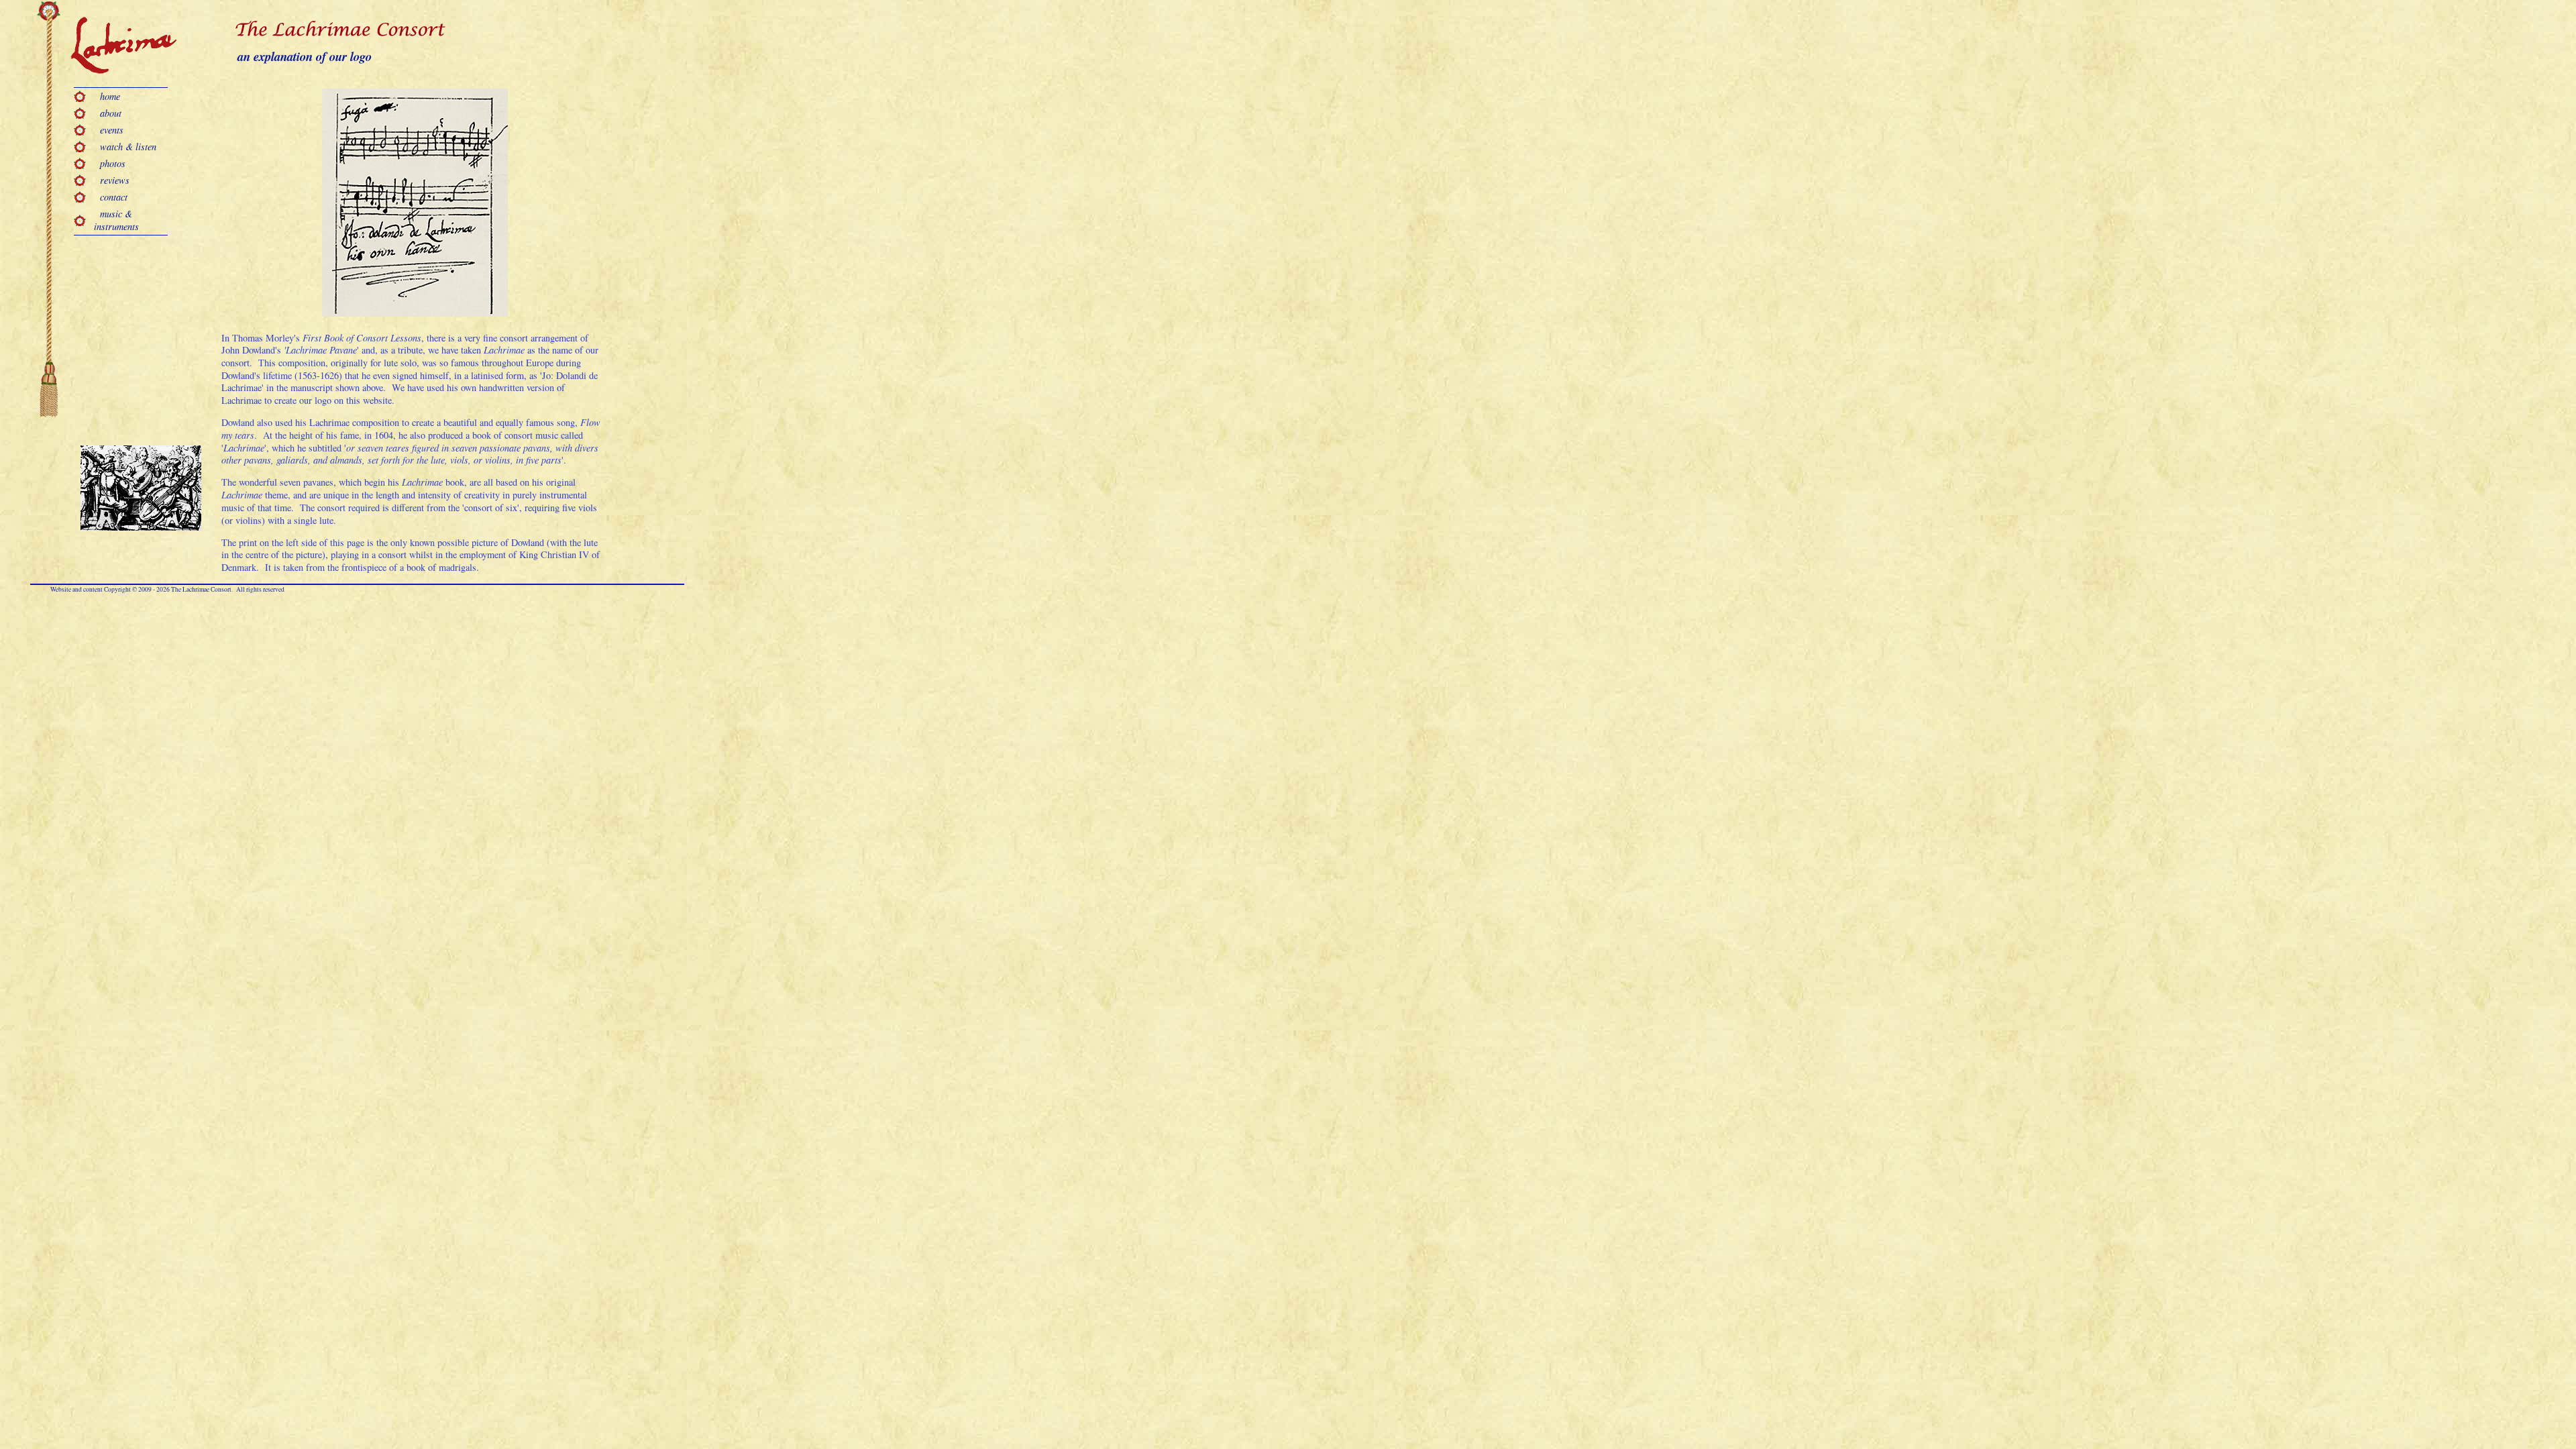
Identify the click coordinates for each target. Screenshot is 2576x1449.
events (109, 130)
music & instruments (116, 220)
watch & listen (125, 147)
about (108, 113)
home (107, 96)
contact (111, 197)
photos (110, 163)
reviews (112, 180)
